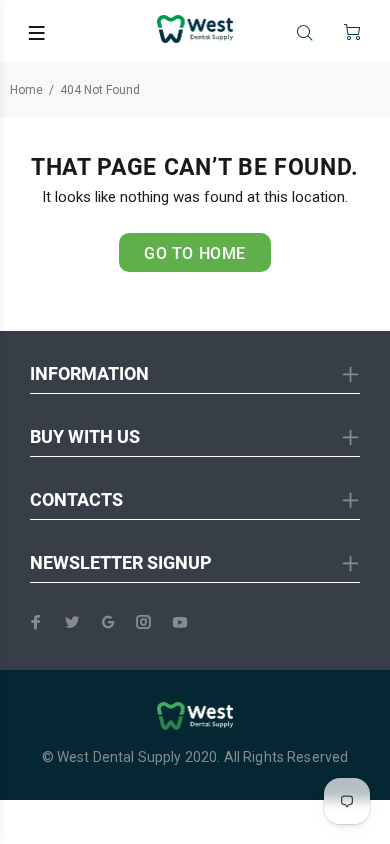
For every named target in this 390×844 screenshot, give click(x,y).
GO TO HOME (195, 253)
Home (26, 90)
